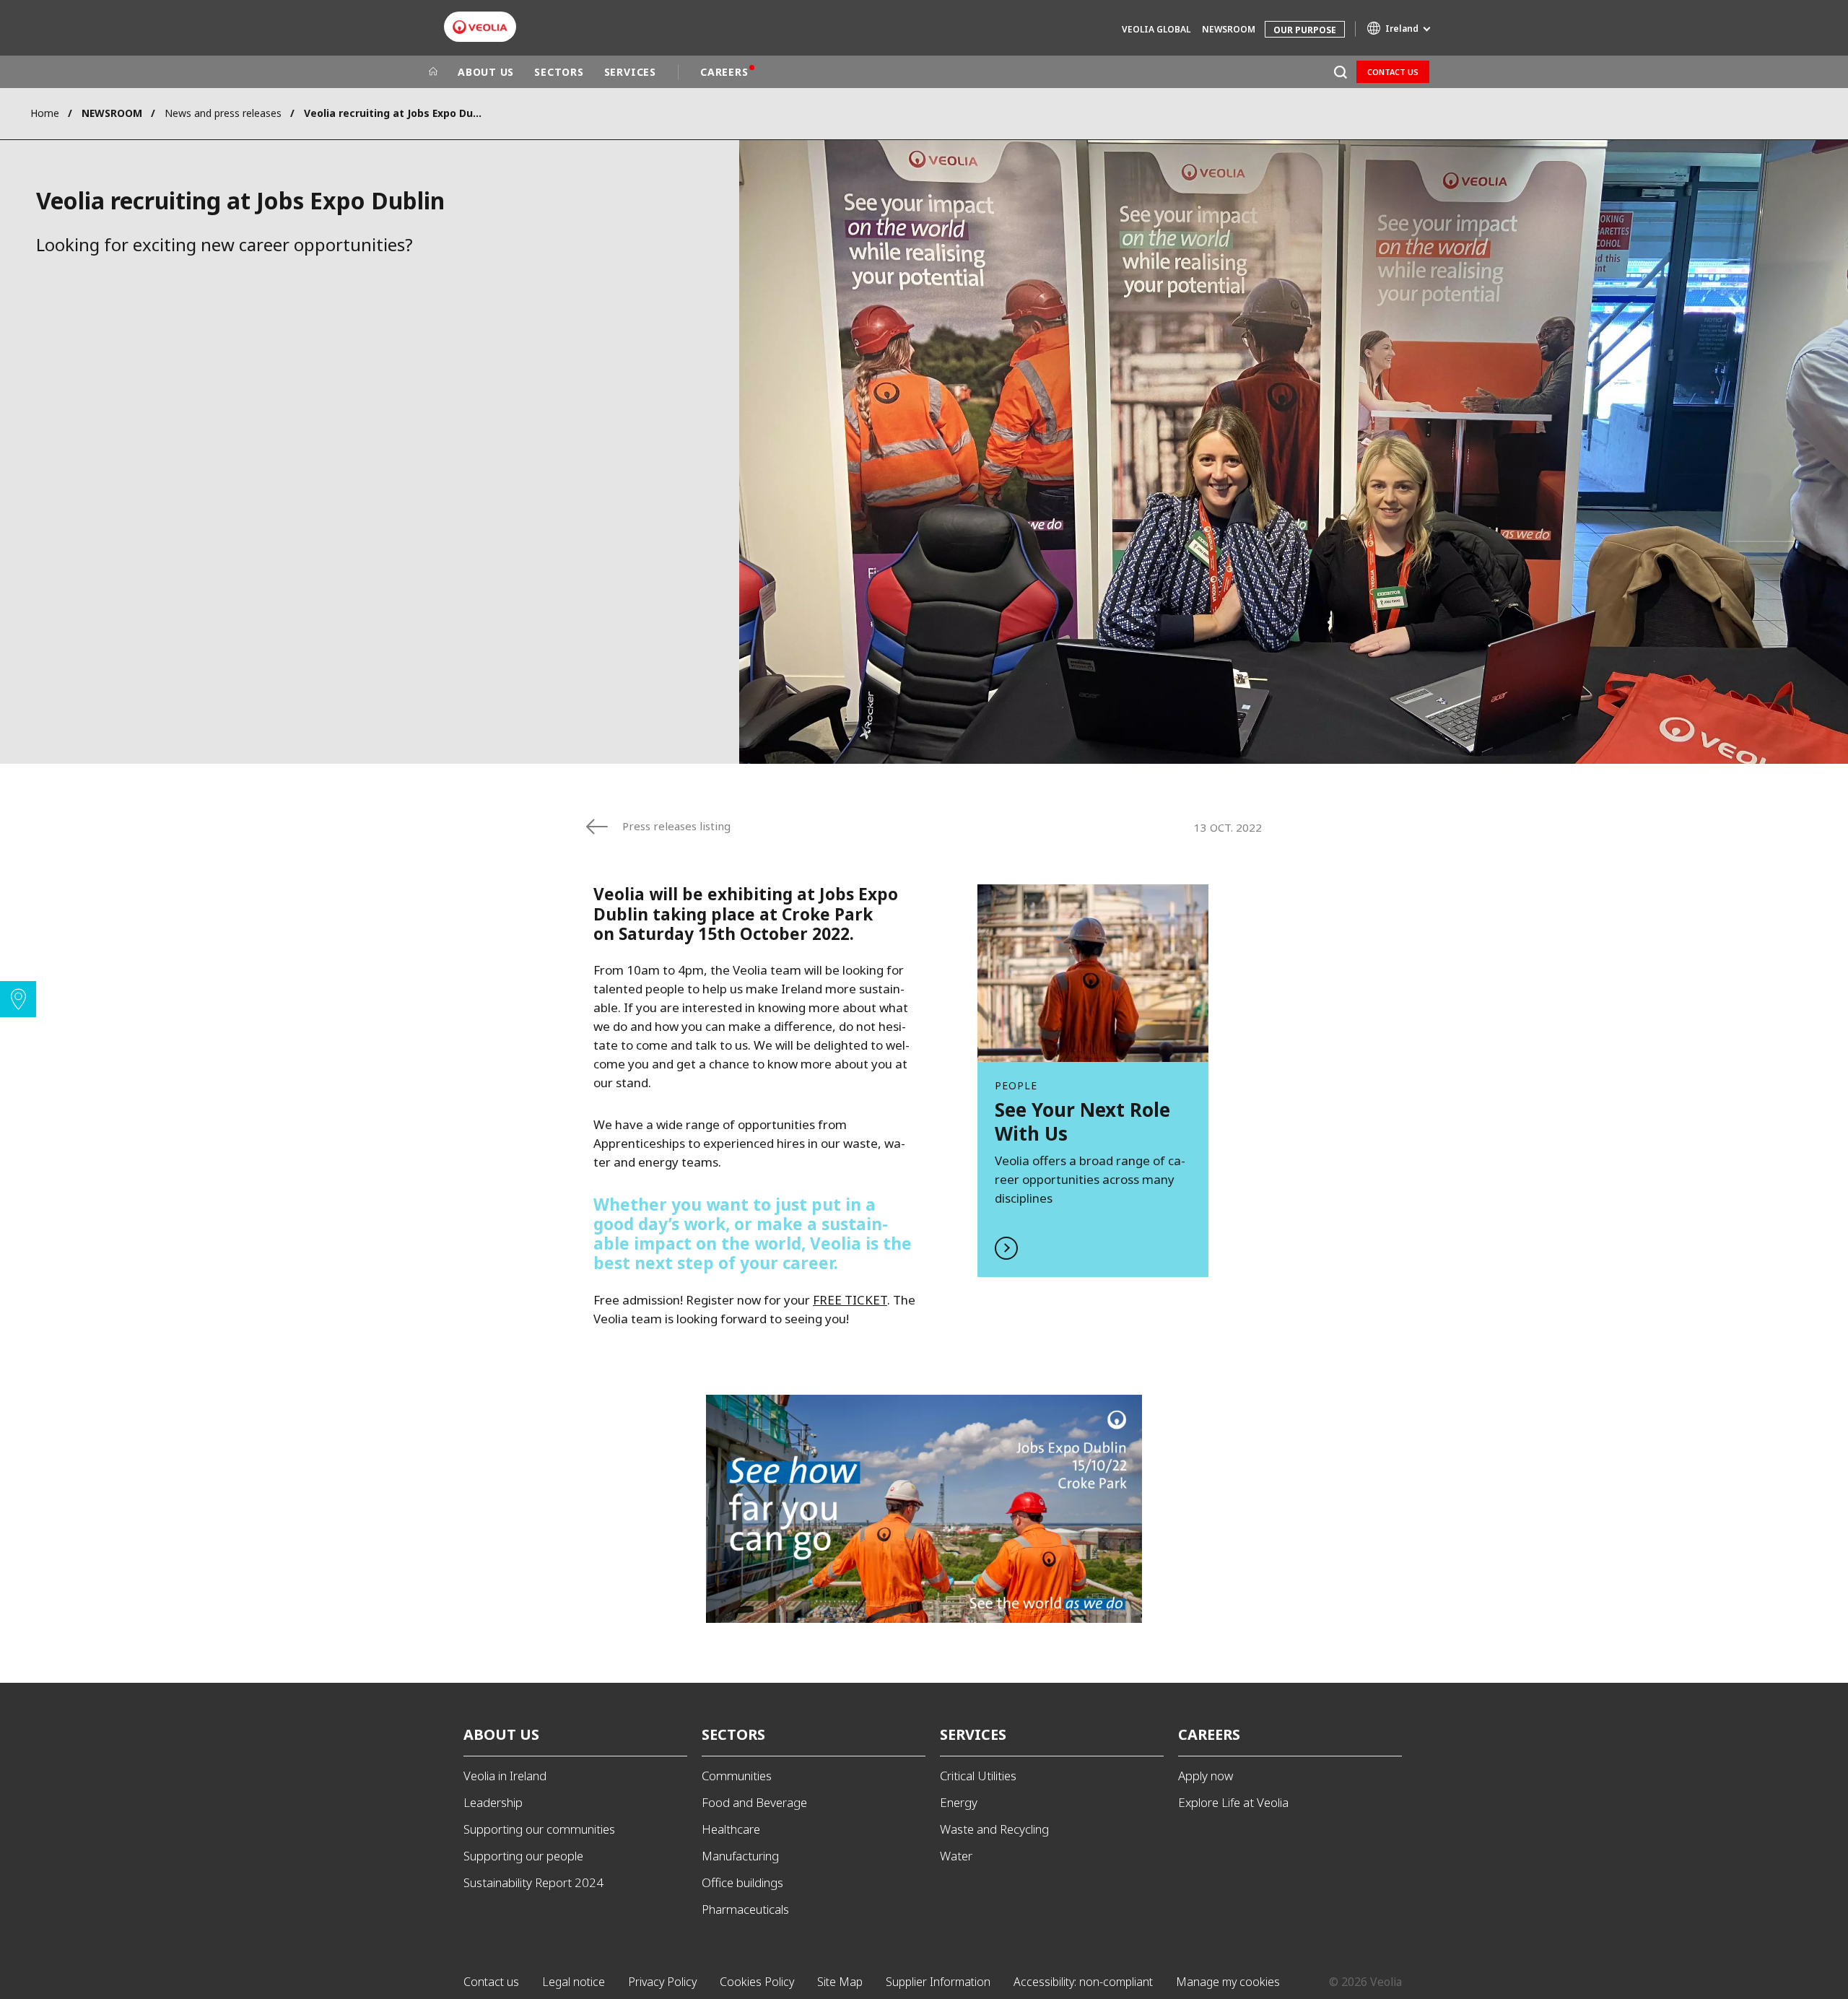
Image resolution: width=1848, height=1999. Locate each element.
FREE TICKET (850, 1300)
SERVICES (630, 72)
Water (956, 1856)
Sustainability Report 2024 (533, 1882)
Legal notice (574, 1982)
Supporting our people (523, 1856)
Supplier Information (938, 1982)
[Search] (1340, 72)
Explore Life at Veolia (1233, 1802)
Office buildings (742, 1882)
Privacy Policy (662, 1982)
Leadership (493, 1802)
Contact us (1393, 72)
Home (45, 113)
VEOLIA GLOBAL (1156, 29)
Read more (1093, 1080)
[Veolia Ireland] (480, 27)
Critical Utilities (978, 1776)
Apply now (1206, 1776)
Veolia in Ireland (505, 1776)
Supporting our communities (539, 1829)
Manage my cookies (1228, 1982)
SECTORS (559, 72)
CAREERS (724, 72)
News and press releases (223, 113)
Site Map (840, 1982)
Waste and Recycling (994, 1829)
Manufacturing (740, 1856)
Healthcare (731, 1829)
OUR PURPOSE (1305, 30)
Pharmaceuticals (745, 1909)
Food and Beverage (754, 1802)
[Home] (433, 72)
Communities (737, 1776)
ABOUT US (486, 72)
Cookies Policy (757, 1982)
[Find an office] (18, 999)
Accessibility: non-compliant (1083, 1982)
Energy (959, 1802)
